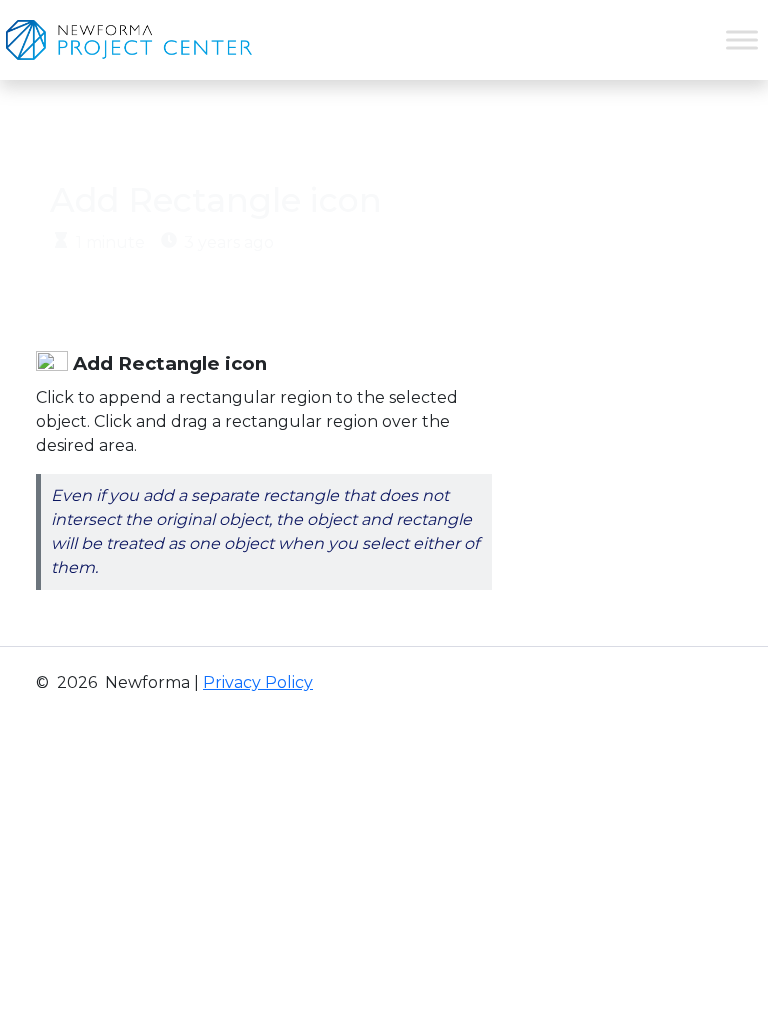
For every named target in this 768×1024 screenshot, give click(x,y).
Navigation (173, 135)
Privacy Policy (258, 682)
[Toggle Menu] (742, 39)
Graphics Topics (309, 135)
